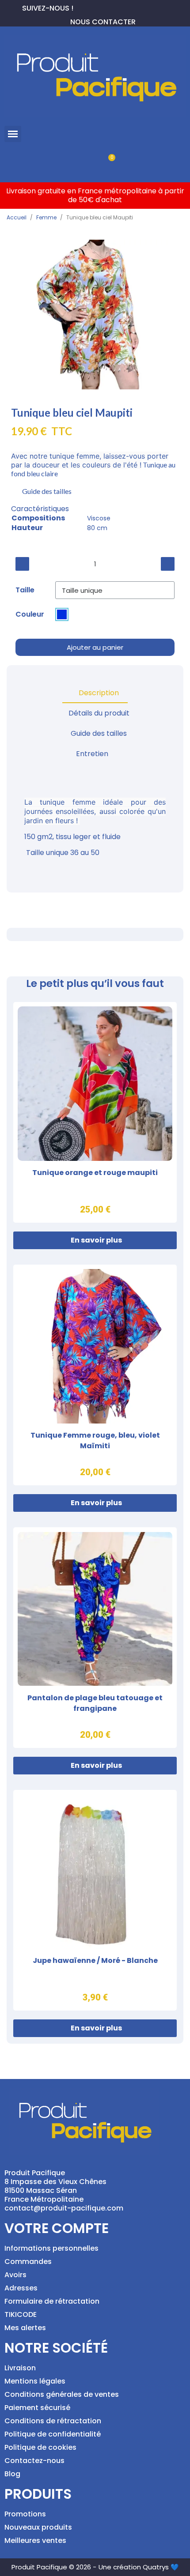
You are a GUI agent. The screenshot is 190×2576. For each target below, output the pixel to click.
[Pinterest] (95, 7)
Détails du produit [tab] (99, 713)
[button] (13, 134)
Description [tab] (99, 693)
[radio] (62, 614)
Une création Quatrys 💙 (139, 2567)
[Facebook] (80, 7)
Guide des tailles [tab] (99, 733)
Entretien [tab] (92, 754)
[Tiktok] (123, 7)
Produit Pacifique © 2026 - (54, 2567)
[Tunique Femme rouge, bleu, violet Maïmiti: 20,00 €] (95, 1375)
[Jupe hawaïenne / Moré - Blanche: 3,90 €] (95, 1900)
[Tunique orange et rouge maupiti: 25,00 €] (95, 1112)
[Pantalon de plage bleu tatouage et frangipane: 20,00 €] (95, 1638)
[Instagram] (109, 7)
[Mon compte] (80, 162)
